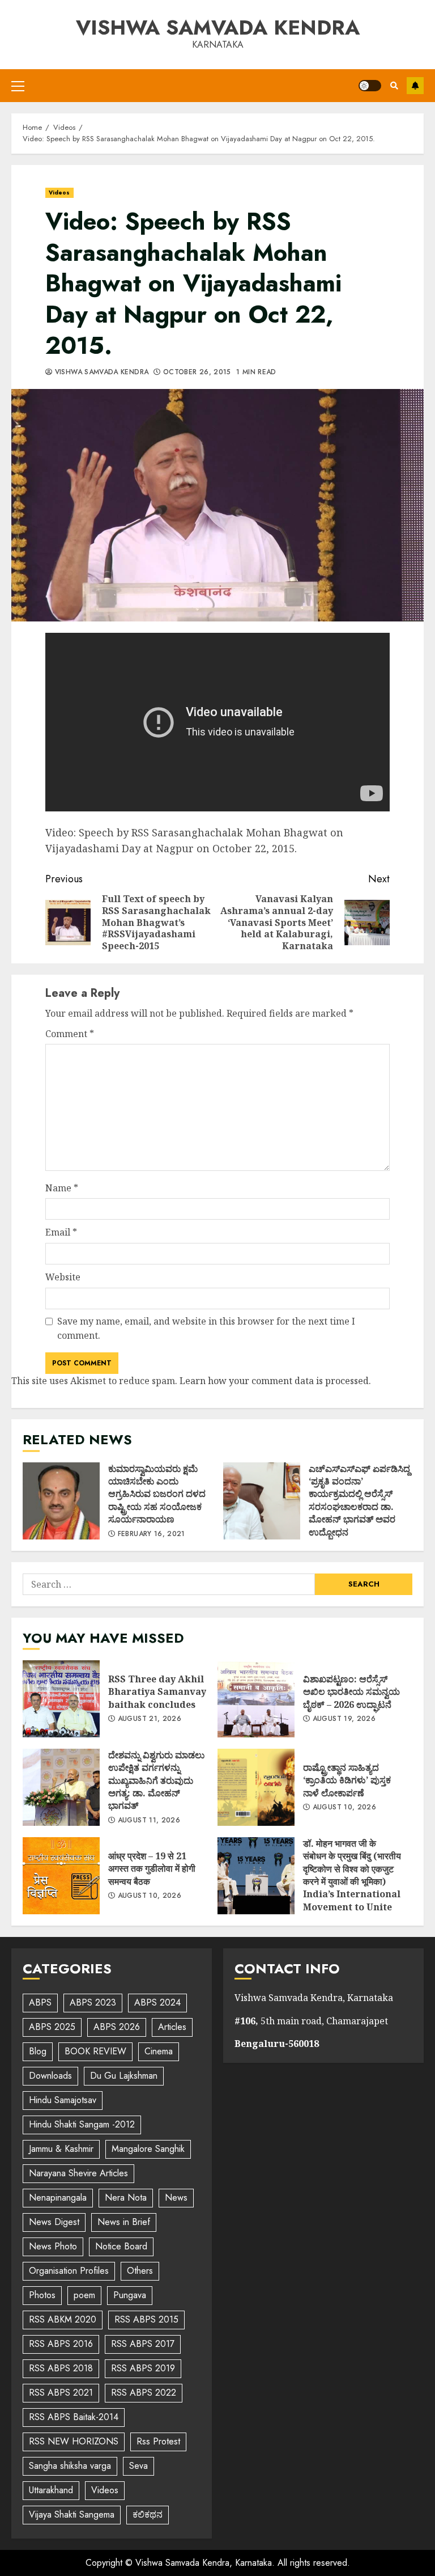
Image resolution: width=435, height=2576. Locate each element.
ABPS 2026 (117, 2027)
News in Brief (124, 2222)
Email (61, 1232)
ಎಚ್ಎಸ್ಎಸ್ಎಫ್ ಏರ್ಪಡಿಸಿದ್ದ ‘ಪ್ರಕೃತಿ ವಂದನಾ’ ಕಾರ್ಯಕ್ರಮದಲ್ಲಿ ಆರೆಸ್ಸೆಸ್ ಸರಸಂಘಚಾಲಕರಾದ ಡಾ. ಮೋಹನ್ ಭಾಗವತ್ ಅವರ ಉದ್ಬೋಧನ (262, 1501)
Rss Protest (158, 2441)
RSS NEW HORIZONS (74, 2441)
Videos (59, 193)
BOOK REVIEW (95, 2051)
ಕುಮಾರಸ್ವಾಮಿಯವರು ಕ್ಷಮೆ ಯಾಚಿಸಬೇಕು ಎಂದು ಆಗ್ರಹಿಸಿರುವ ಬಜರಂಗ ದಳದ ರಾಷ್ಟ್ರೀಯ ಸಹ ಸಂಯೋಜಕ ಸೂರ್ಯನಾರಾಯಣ (61, 1501)
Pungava (130, 2295)
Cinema (159, 2051)
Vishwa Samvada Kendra (218, 27)
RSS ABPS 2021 (61, 2393)
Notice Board (121, 2246)
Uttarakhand (51, 2490)
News (176, 2198)
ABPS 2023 (93, 2002)
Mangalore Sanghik (148, 2149)
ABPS (40, 2002)
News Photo (53, 2246)
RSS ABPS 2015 (146, 2319)
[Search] (394, 86)
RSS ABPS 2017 (143, 2344)
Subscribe (415, 86)
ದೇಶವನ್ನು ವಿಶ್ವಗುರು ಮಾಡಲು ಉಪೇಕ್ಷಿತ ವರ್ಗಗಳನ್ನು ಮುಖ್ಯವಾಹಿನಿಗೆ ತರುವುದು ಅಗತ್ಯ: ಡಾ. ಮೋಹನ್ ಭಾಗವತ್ (61, 1787)
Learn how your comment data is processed (274, 1381)
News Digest (54, 2222)
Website (63, 1277)
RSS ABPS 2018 (61, 2368)
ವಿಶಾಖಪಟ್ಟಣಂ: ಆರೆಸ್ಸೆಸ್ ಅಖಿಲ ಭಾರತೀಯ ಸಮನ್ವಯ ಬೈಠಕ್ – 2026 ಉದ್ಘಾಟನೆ (256, 1699)
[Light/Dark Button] (370, 86)
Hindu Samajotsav (63, 2100)
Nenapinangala (58, 2198)
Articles (172, 2027)
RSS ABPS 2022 (144, 2393)
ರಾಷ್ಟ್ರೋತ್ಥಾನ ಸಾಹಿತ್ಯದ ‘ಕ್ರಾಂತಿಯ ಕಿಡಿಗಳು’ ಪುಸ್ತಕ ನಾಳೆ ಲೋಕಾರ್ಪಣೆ (256, 1787)
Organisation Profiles (69, 2271)
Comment (70, 1034)
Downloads (50, 2076)
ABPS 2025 (52, 2027)
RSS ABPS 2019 (143, 2368)
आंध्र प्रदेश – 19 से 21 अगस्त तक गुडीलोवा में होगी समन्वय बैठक (61, 1876)
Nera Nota (126, 2198)
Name (62, 1188)
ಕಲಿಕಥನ (148, 2514)
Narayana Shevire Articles (78, 2173)
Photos (42, 2295)
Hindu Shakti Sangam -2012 (82, 2124)
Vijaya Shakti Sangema (72, 2514)
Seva (138, 2466)
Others (140, 2271)
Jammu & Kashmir (61, 2149)
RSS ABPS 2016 (61, 2344)
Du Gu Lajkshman (124, 2076)
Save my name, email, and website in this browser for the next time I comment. (206, 1329)
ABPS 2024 (157, 2002)
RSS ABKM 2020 (63, 2319)
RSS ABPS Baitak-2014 (74, 2417)
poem (84, 2295)
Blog (38, 2051)
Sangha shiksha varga (70, 2466)
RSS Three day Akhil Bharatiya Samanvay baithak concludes (61, 1699)
